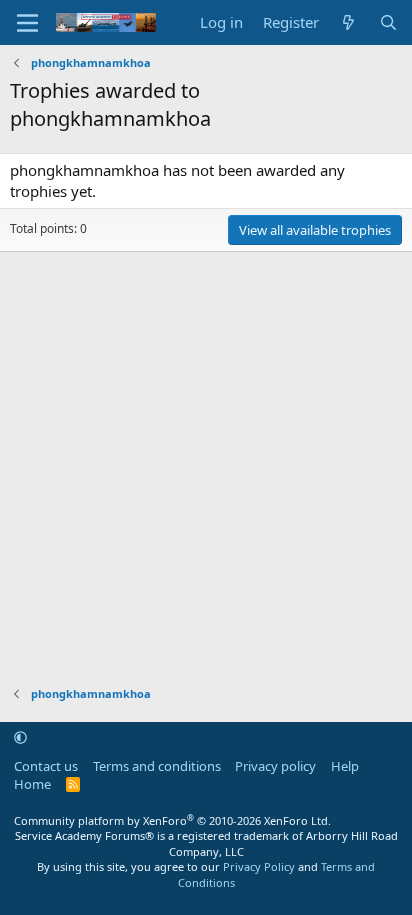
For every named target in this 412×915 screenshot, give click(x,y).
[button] (20, 737)
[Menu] (27, 23)
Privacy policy (275, 766)
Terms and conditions (157, 766)
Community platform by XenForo (172, 820)
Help (345, 766)
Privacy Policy (259, 866)
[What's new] (348, 22)
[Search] (388, 22)
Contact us (46, 766)
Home (32, 784)
